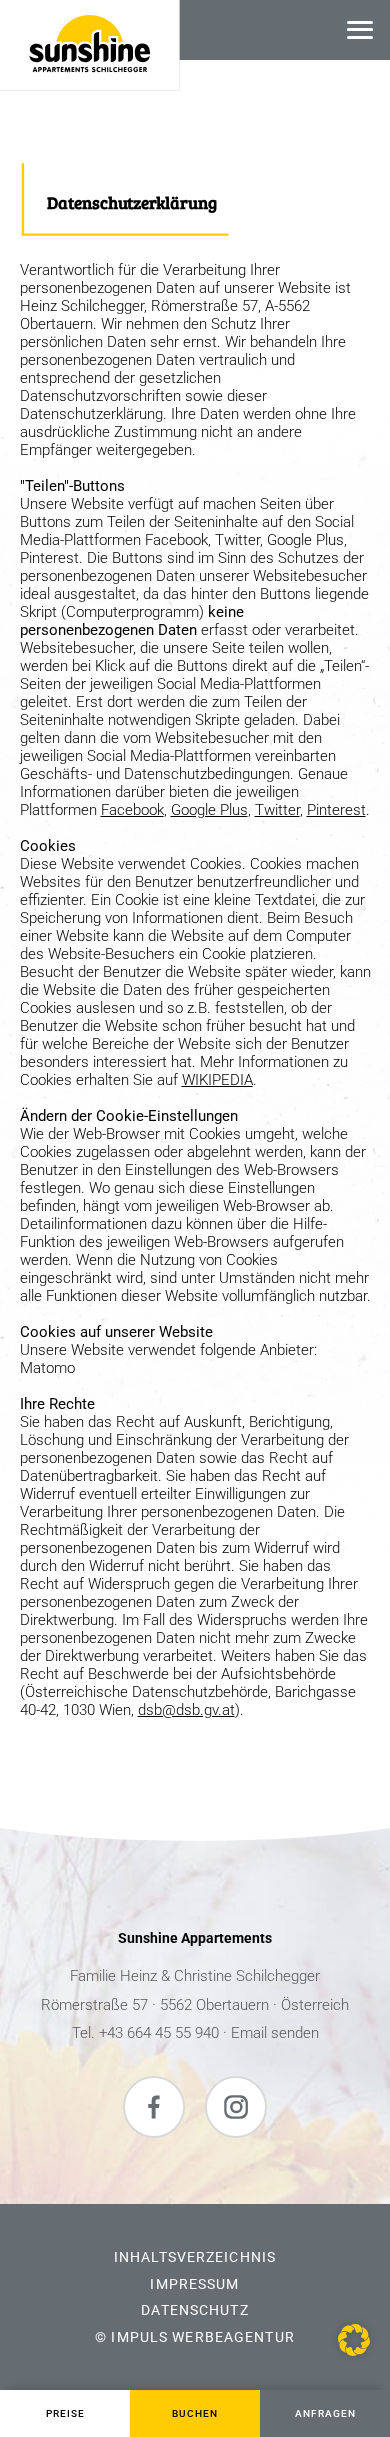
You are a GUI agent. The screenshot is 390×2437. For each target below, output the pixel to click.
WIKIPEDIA (217, 1080)
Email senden (275, 2033)
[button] (354, 2340)
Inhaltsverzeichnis (195, 2257)
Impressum (194, 2284)
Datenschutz (194, 2310)
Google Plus (209, 810)
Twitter (277, 810)
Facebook (132, 810)
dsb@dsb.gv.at (186, 1710)
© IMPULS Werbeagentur (195, 2337)
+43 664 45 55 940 (159, 2033)
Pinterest (336, 810)
